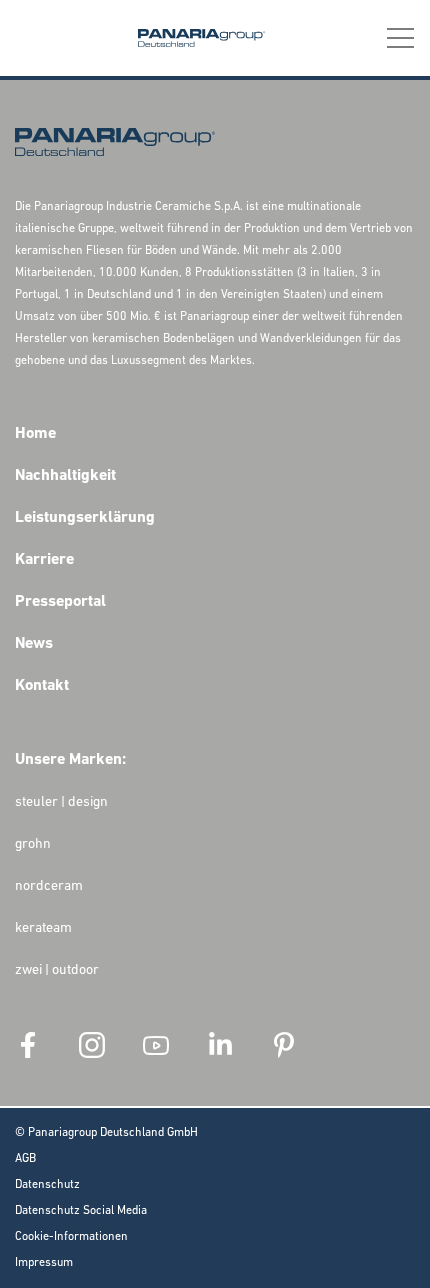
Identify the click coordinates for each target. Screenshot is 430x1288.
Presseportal (60, 602)
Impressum (44, 1263)
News (34, 644)
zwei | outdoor (57, 970)
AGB (25, 1159)
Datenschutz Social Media (81, 1211)
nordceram (49, 886)
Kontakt (42, 686)
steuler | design (61, 802)
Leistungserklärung (85, 518)
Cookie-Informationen (71, 1237)
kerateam (43, 928)
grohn (33, 844)
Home (35, 434)
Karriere (44, 560)
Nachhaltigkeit (65, 476)
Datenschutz (47, 1185)
